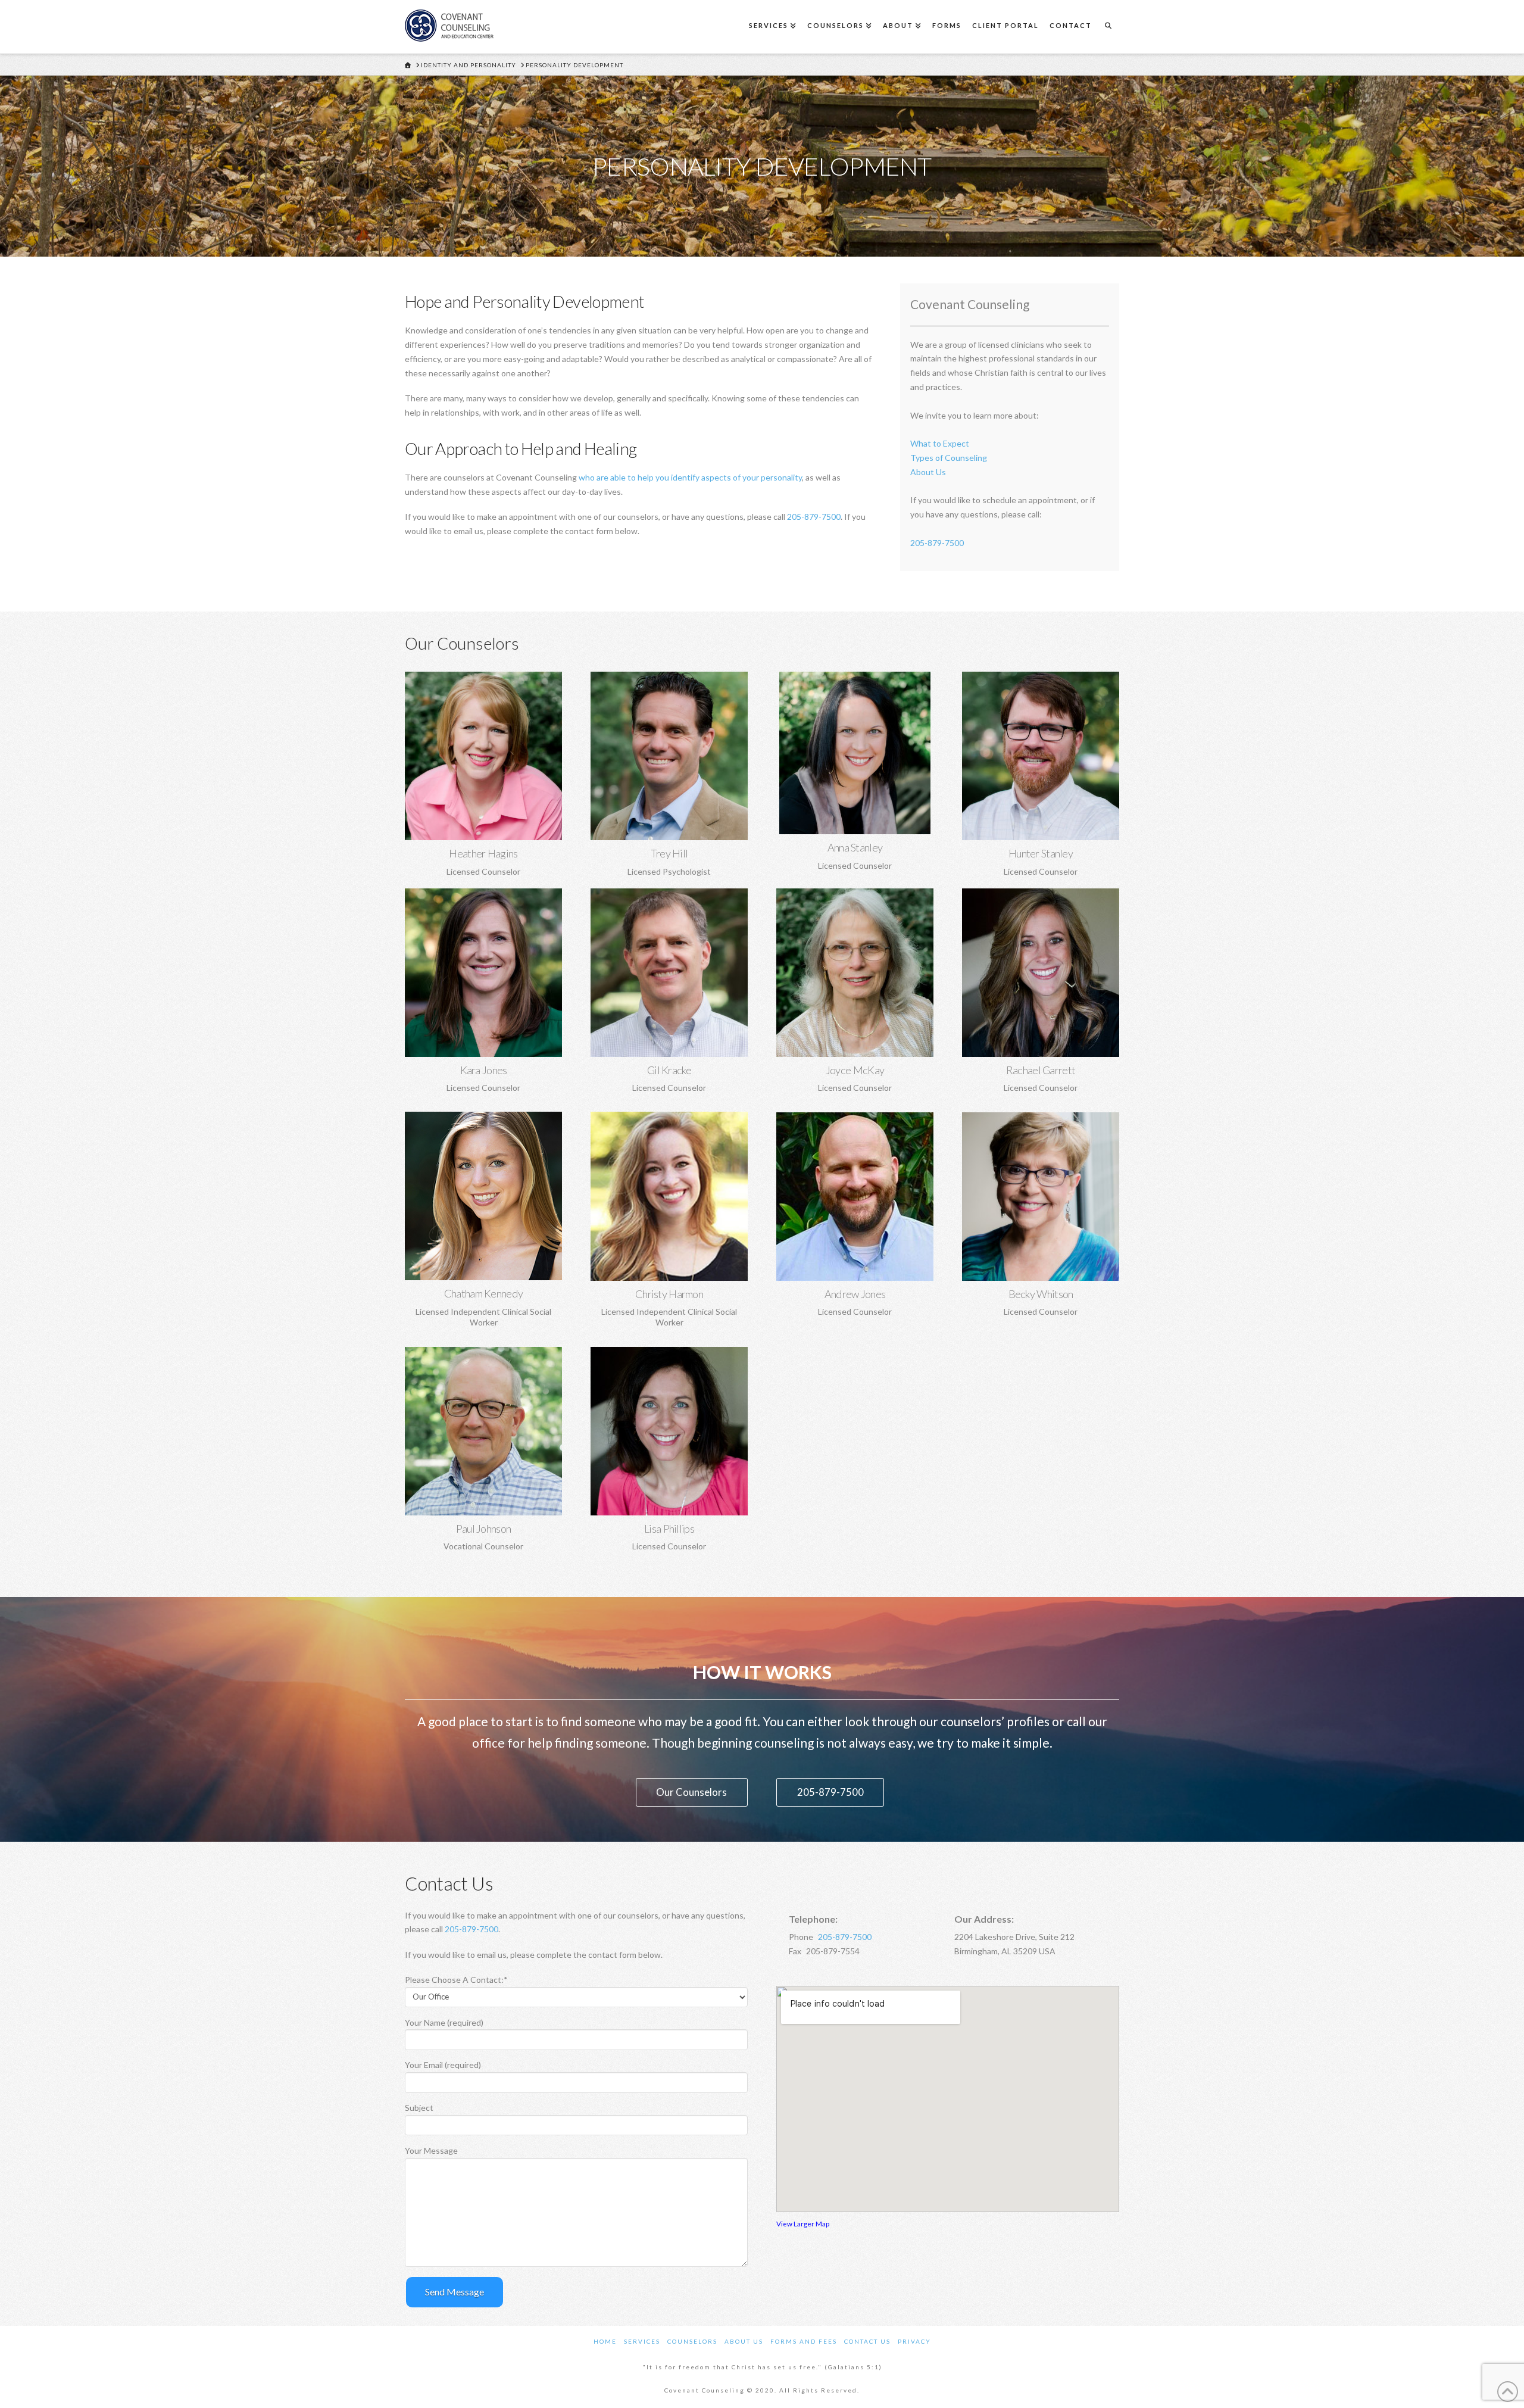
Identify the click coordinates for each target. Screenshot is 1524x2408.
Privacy (914, 2341)
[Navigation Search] (1108, 27)
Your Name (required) (444, 2022)
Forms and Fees (804, 2341)
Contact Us (867, 2341)
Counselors (692, 2341)
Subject (419, 2108)
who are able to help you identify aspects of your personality (690, 477)
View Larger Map (803, 2223)
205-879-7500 (814, 517)
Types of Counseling (949, 458)
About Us (928, 472)
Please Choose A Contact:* (456, 1980)
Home (605, 2341)
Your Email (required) (443, 2065)
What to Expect (940, 443)
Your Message (431, 2150)
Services (642, 2341)
